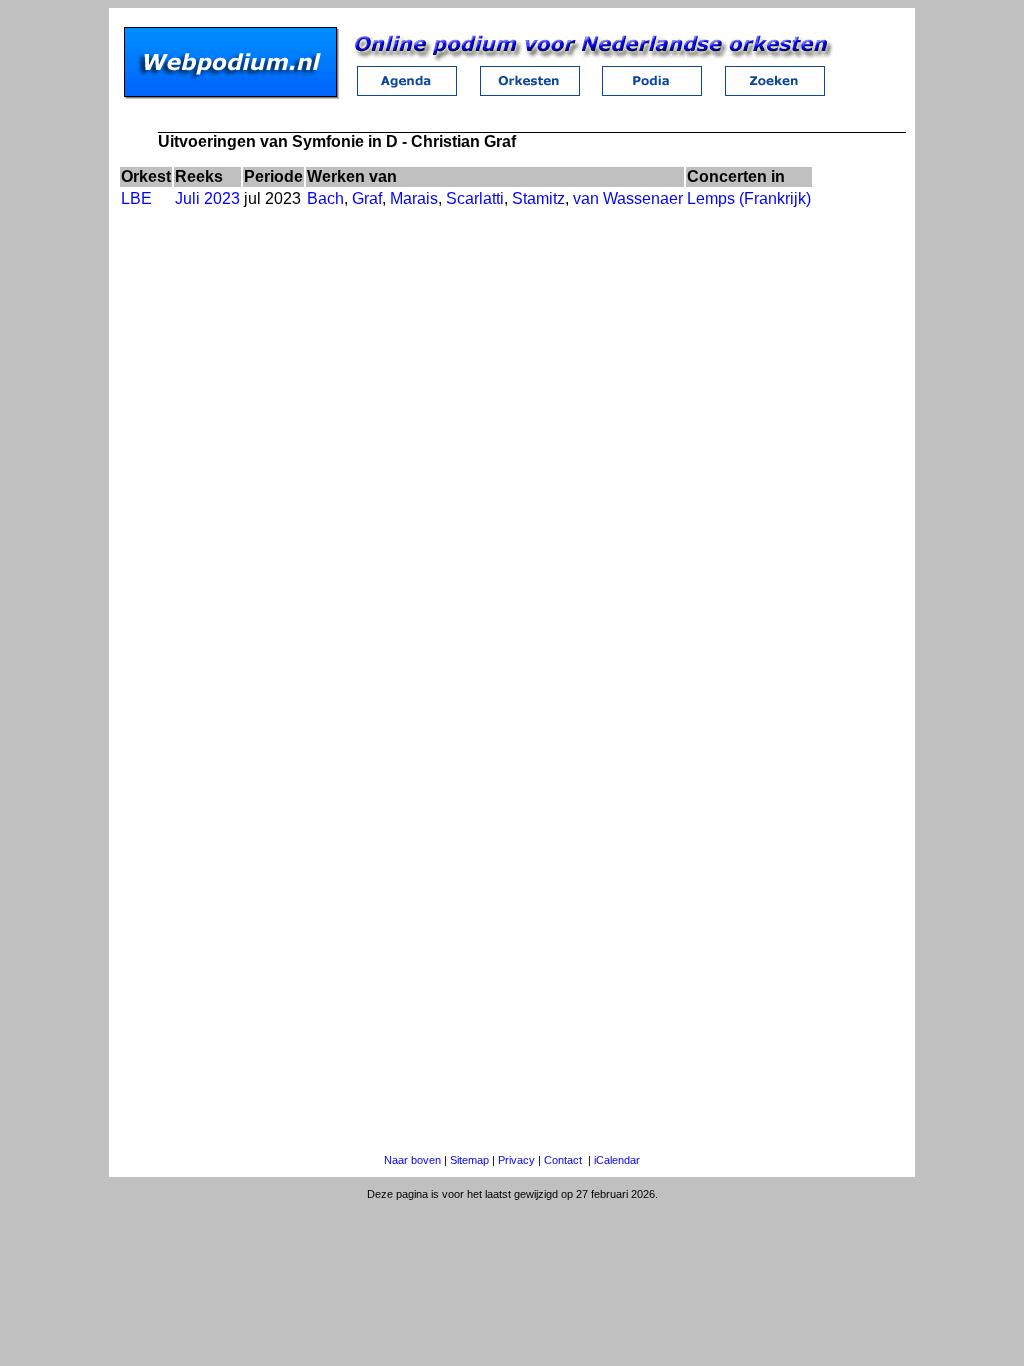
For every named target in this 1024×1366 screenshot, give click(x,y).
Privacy (516, 1160)
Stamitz (538, 198)
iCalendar (617, 1160)
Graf (367, 198)
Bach (325, 198)
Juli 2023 (207, 198)
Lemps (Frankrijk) (749, 198)
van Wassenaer (628, 198)
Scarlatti (475, 198)
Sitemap (469, 1160)
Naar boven (412, 1160)
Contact (563, 1160)
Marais (414, 198)
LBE (136, 198)
